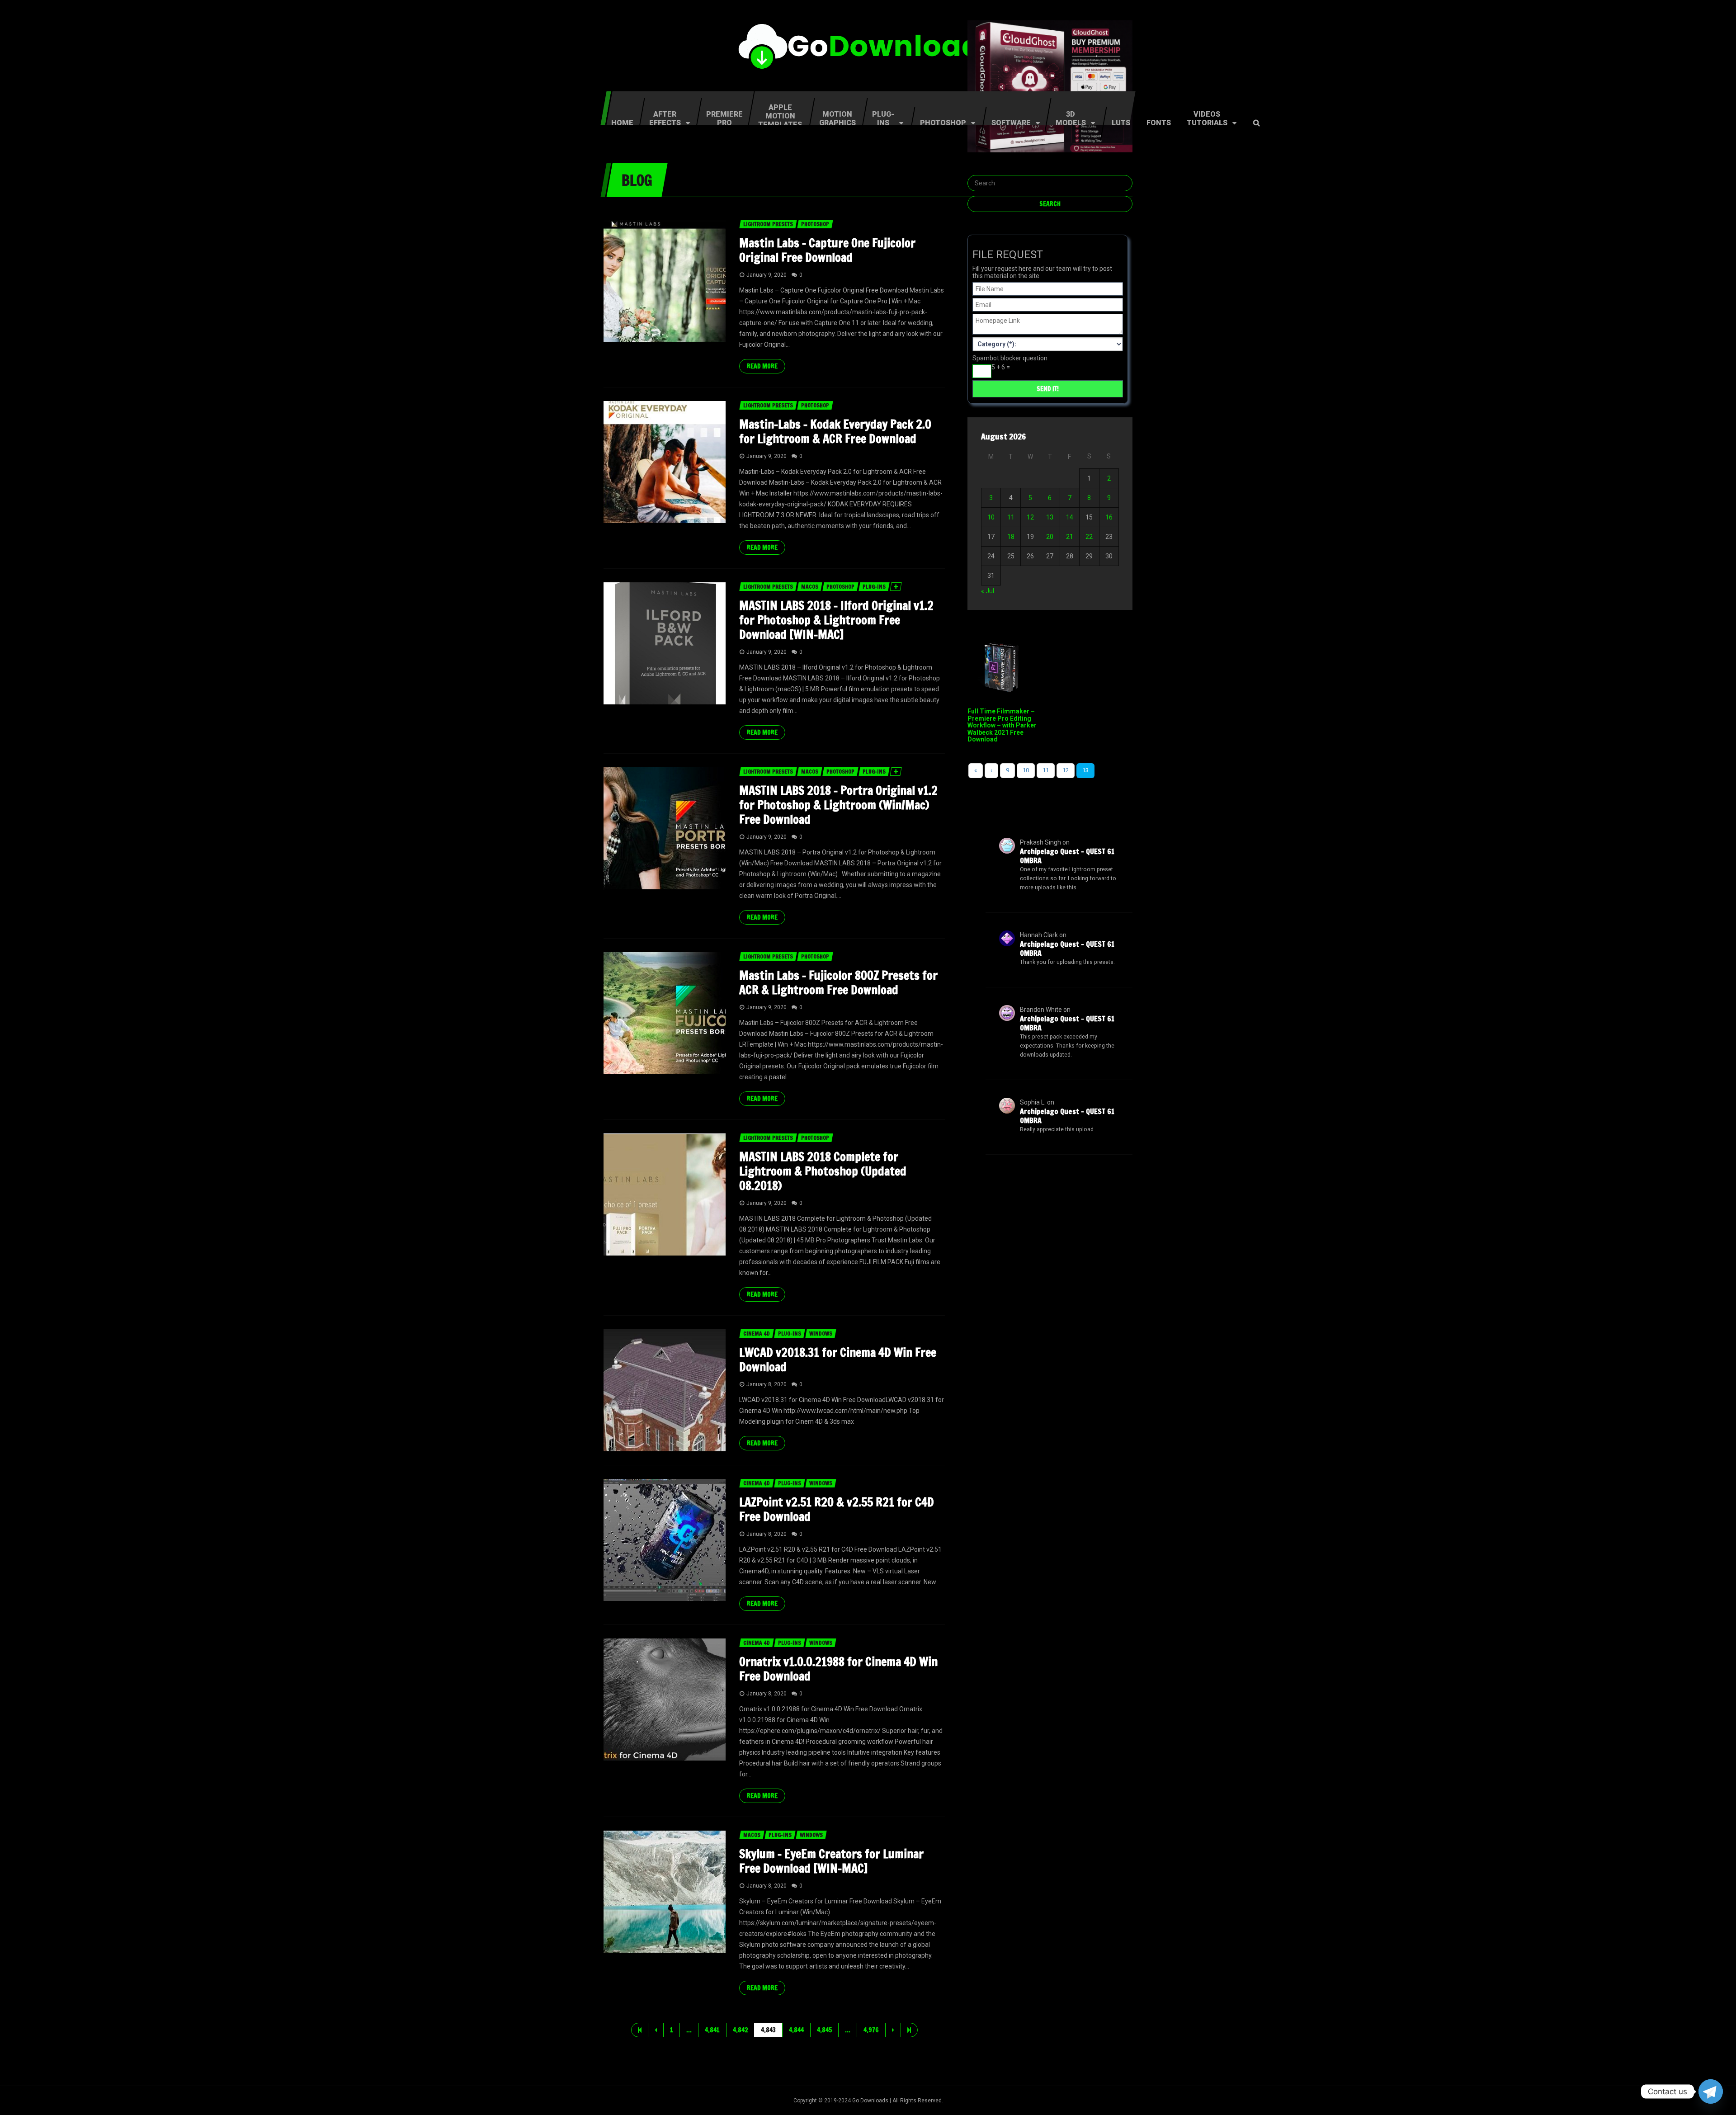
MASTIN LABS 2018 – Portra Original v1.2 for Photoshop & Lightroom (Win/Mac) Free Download (838, 805)
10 (991, 517)
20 (1050, 537)
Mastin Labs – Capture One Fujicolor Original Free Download (827, 250)
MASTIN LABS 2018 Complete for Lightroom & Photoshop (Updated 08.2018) (823, 1171)
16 (1109, 517)
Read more (762, 366)
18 (1011, 537)
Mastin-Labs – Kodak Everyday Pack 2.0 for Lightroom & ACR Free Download (835, 432)
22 (1089, 537)
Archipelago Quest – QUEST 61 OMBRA (1067, 856)
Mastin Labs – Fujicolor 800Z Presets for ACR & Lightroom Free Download (838, 983)
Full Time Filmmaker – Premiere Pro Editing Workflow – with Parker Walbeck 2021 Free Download (1002, 725)
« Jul (988, 591)
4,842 (740, 2030)
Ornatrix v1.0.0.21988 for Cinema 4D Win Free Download (838, 1669)
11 (1011, 517)
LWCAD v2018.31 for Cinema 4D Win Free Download (838, 1360)
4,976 (871, 2030)
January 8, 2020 (767, 1384)
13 (1050, 517)
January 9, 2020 (767, 275)
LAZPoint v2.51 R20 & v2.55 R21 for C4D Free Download (837, 1509)
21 (1070, 537)
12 (1030, 517)
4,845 (824, 2030)
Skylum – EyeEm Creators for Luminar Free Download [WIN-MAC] (831, 1861)
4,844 (796, 2030)
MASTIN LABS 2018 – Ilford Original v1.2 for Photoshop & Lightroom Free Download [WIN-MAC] (836, 620)
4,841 (712, 2030)
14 (1070, 517)
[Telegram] (1711, 2091)
